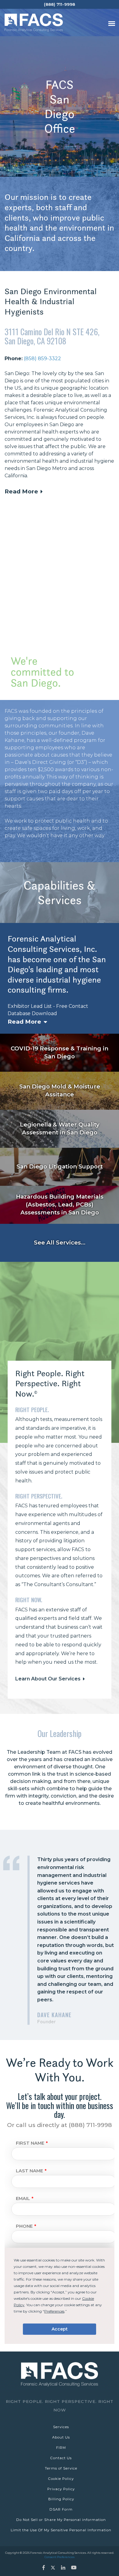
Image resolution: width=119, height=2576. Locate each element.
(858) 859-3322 (42, 359)
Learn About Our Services (48, 1679)
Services (61, 2427)
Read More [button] (21, 491)
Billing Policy (61, 2499)
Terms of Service (61, 2468)
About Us (61, 2437)
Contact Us (61, 2458)
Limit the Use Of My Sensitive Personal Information (61, 2530)
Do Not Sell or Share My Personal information (61, 2520)
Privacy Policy (61, 2489)
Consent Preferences (60, 2557)
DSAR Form (61, 2509)
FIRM (61, 2448)
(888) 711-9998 (60, 4)
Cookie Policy (61, 2479)
